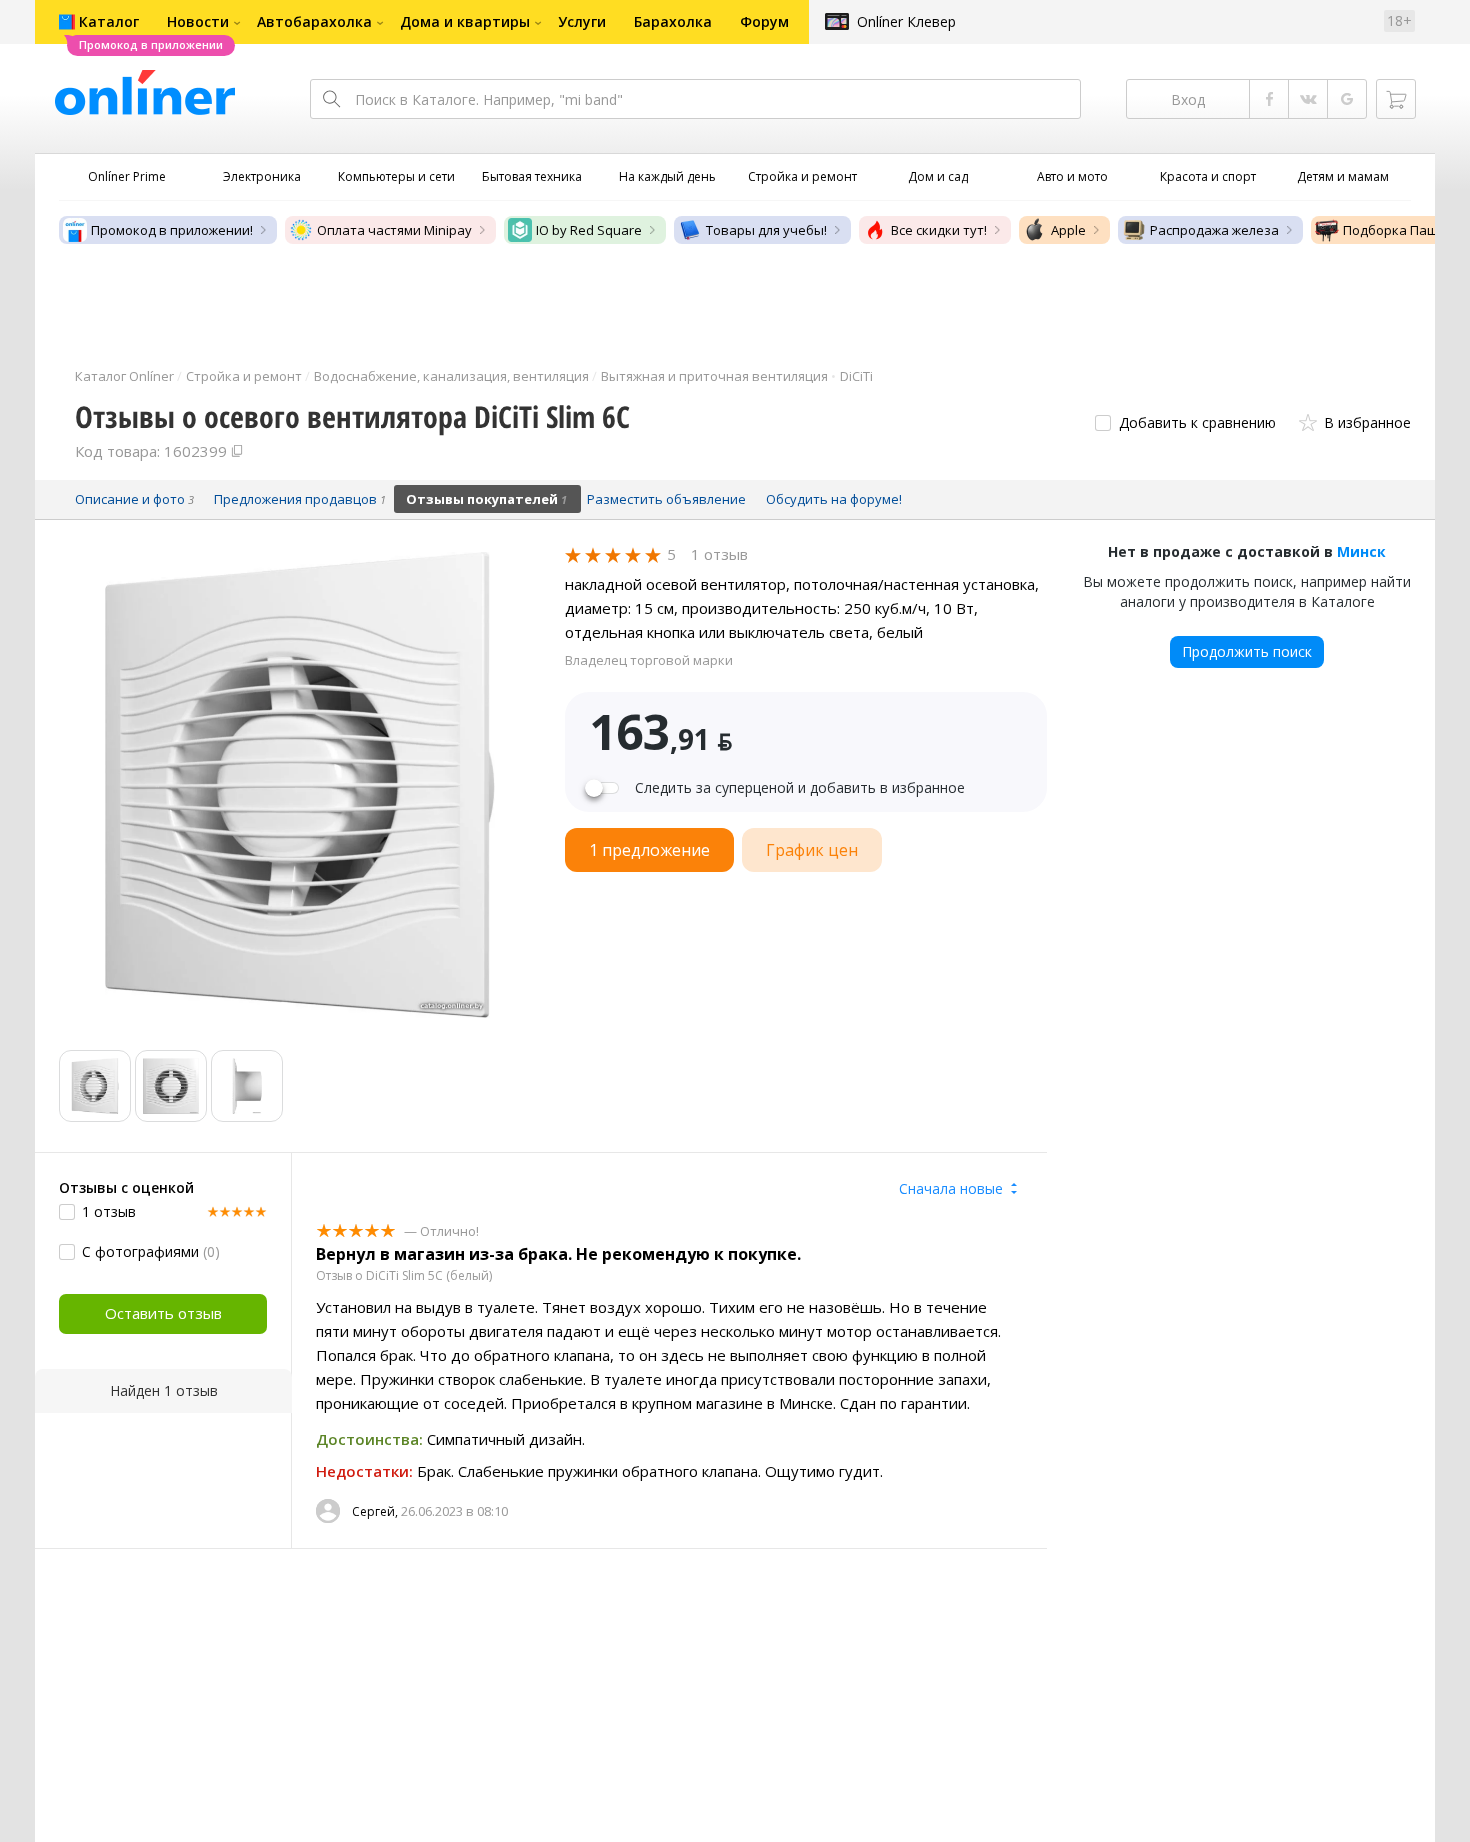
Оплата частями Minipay (394, 230)
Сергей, (375, 1511)
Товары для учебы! (766, 230)
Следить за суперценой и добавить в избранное (800, 788)
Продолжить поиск (1247, 651)
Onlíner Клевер (906, 21)
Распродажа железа (1214, 230)
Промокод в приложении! (172, 230)
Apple (1068, 230)
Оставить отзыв (163, 1313)
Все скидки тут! (939, 230)
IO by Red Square (589, 230)
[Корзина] (1396, 99)
